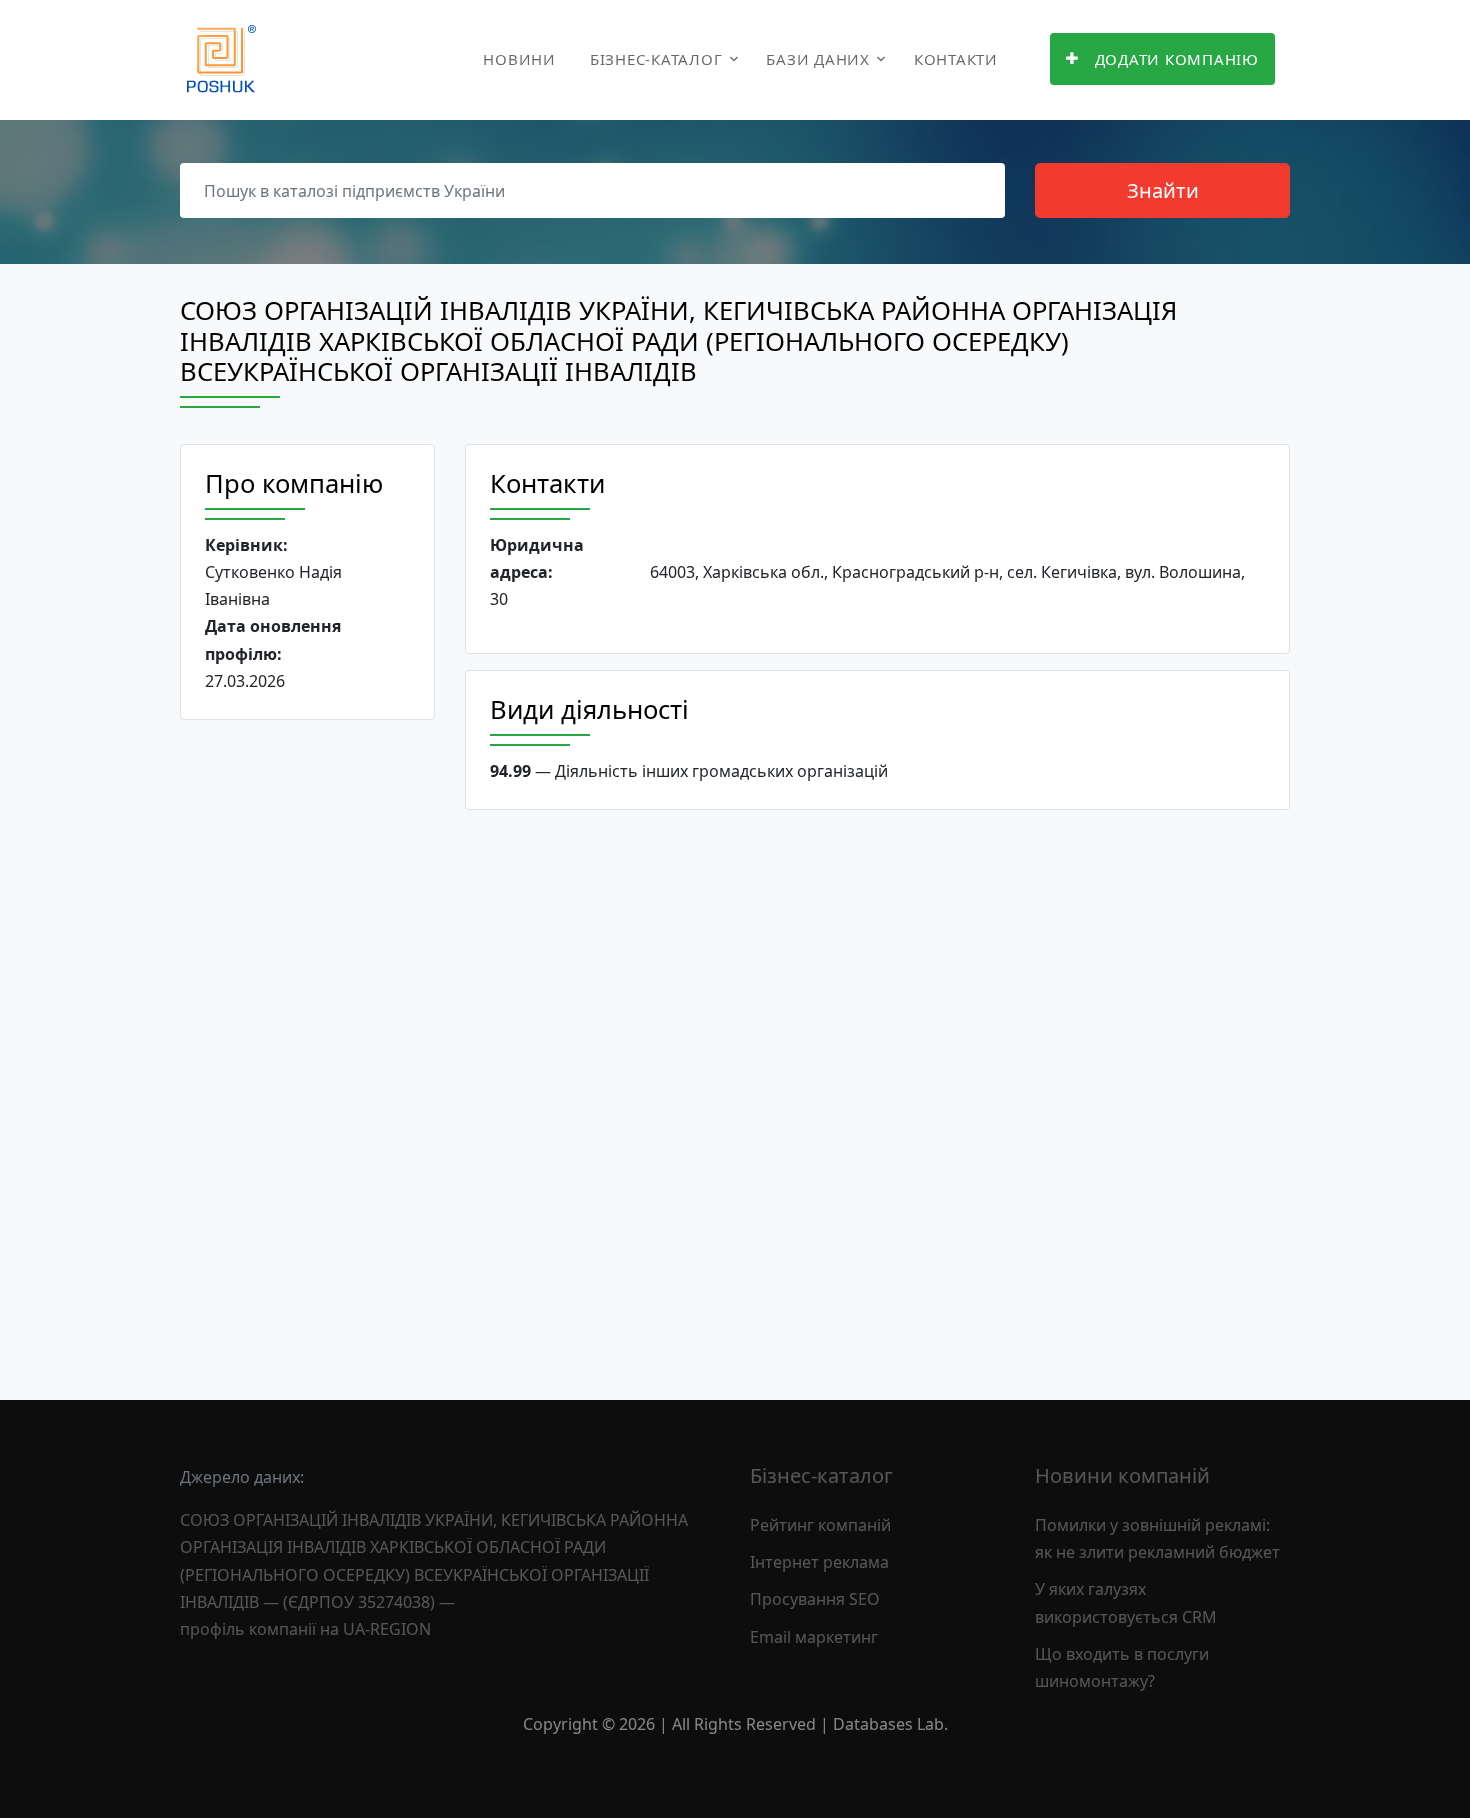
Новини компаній (1122, 1475)
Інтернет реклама (819, 1562)
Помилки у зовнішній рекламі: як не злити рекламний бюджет (1157, 1538)
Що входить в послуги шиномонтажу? (1122, 1667)
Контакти (956, 59)
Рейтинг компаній (820, 1525)
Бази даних (818, 59)
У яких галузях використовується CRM (1126, 1602)
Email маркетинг (814, 1637)
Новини (519, 59)
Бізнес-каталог (656, 59)
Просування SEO (815, 1599)
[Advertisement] (307, 1044)
